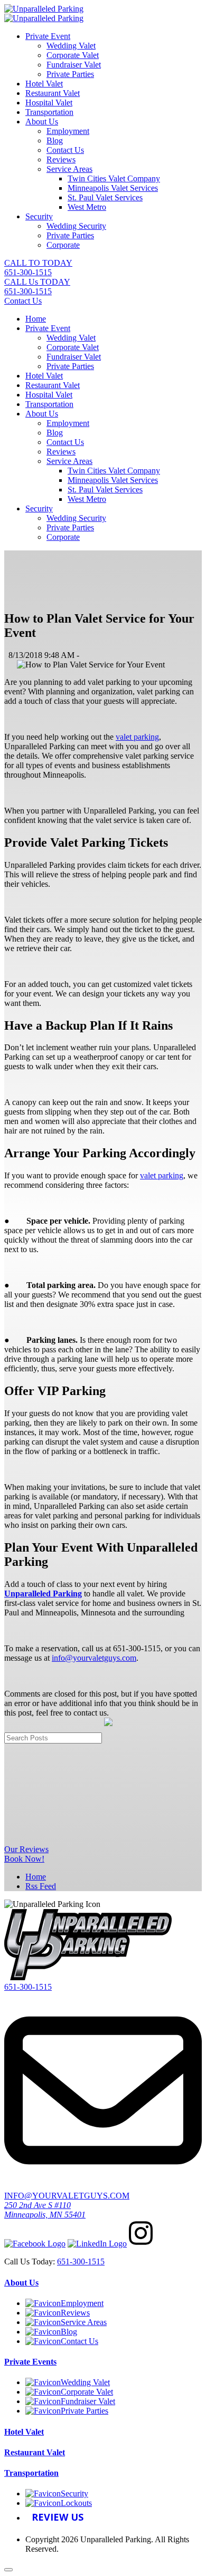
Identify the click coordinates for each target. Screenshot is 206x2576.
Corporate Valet (73, 55)
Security (39, 216)
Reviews (61, 159)
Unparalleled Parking (43, 1594)
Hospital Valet (49, 103)
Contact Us (65, 150)
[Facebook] (35, 2244)
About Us (42, 122)
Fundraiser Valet (74, 65)
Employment (68, 131)
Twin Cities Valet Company (114, 178)
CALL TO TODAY (38, 268)
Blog (55, 141)
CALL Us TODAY (37, 287)
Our (26, 1849)
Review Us (58, 2517)
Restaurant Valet (53, 93)
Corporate (63, 245)
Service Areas (69, 169)
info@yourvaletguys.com (94, 1658)
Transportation (49, 112)
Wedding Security (76, 226)
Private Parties (70, 74)
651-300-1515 (28, 1987)
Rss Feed (41, 1886)
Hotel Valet (44, 84)
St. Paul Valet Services (105, 197)
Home (36, 319)
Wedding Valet (71, 46)
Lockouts (76, 2503)
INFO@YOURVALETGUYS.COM (67, 2196)
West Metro (87, 207)
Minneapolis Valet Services (113, 188)
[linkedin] (97, 2244)
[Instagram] (141, 2244)
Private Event (48, 36)
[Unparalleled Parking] (44, 9)
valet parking (137, 737)
